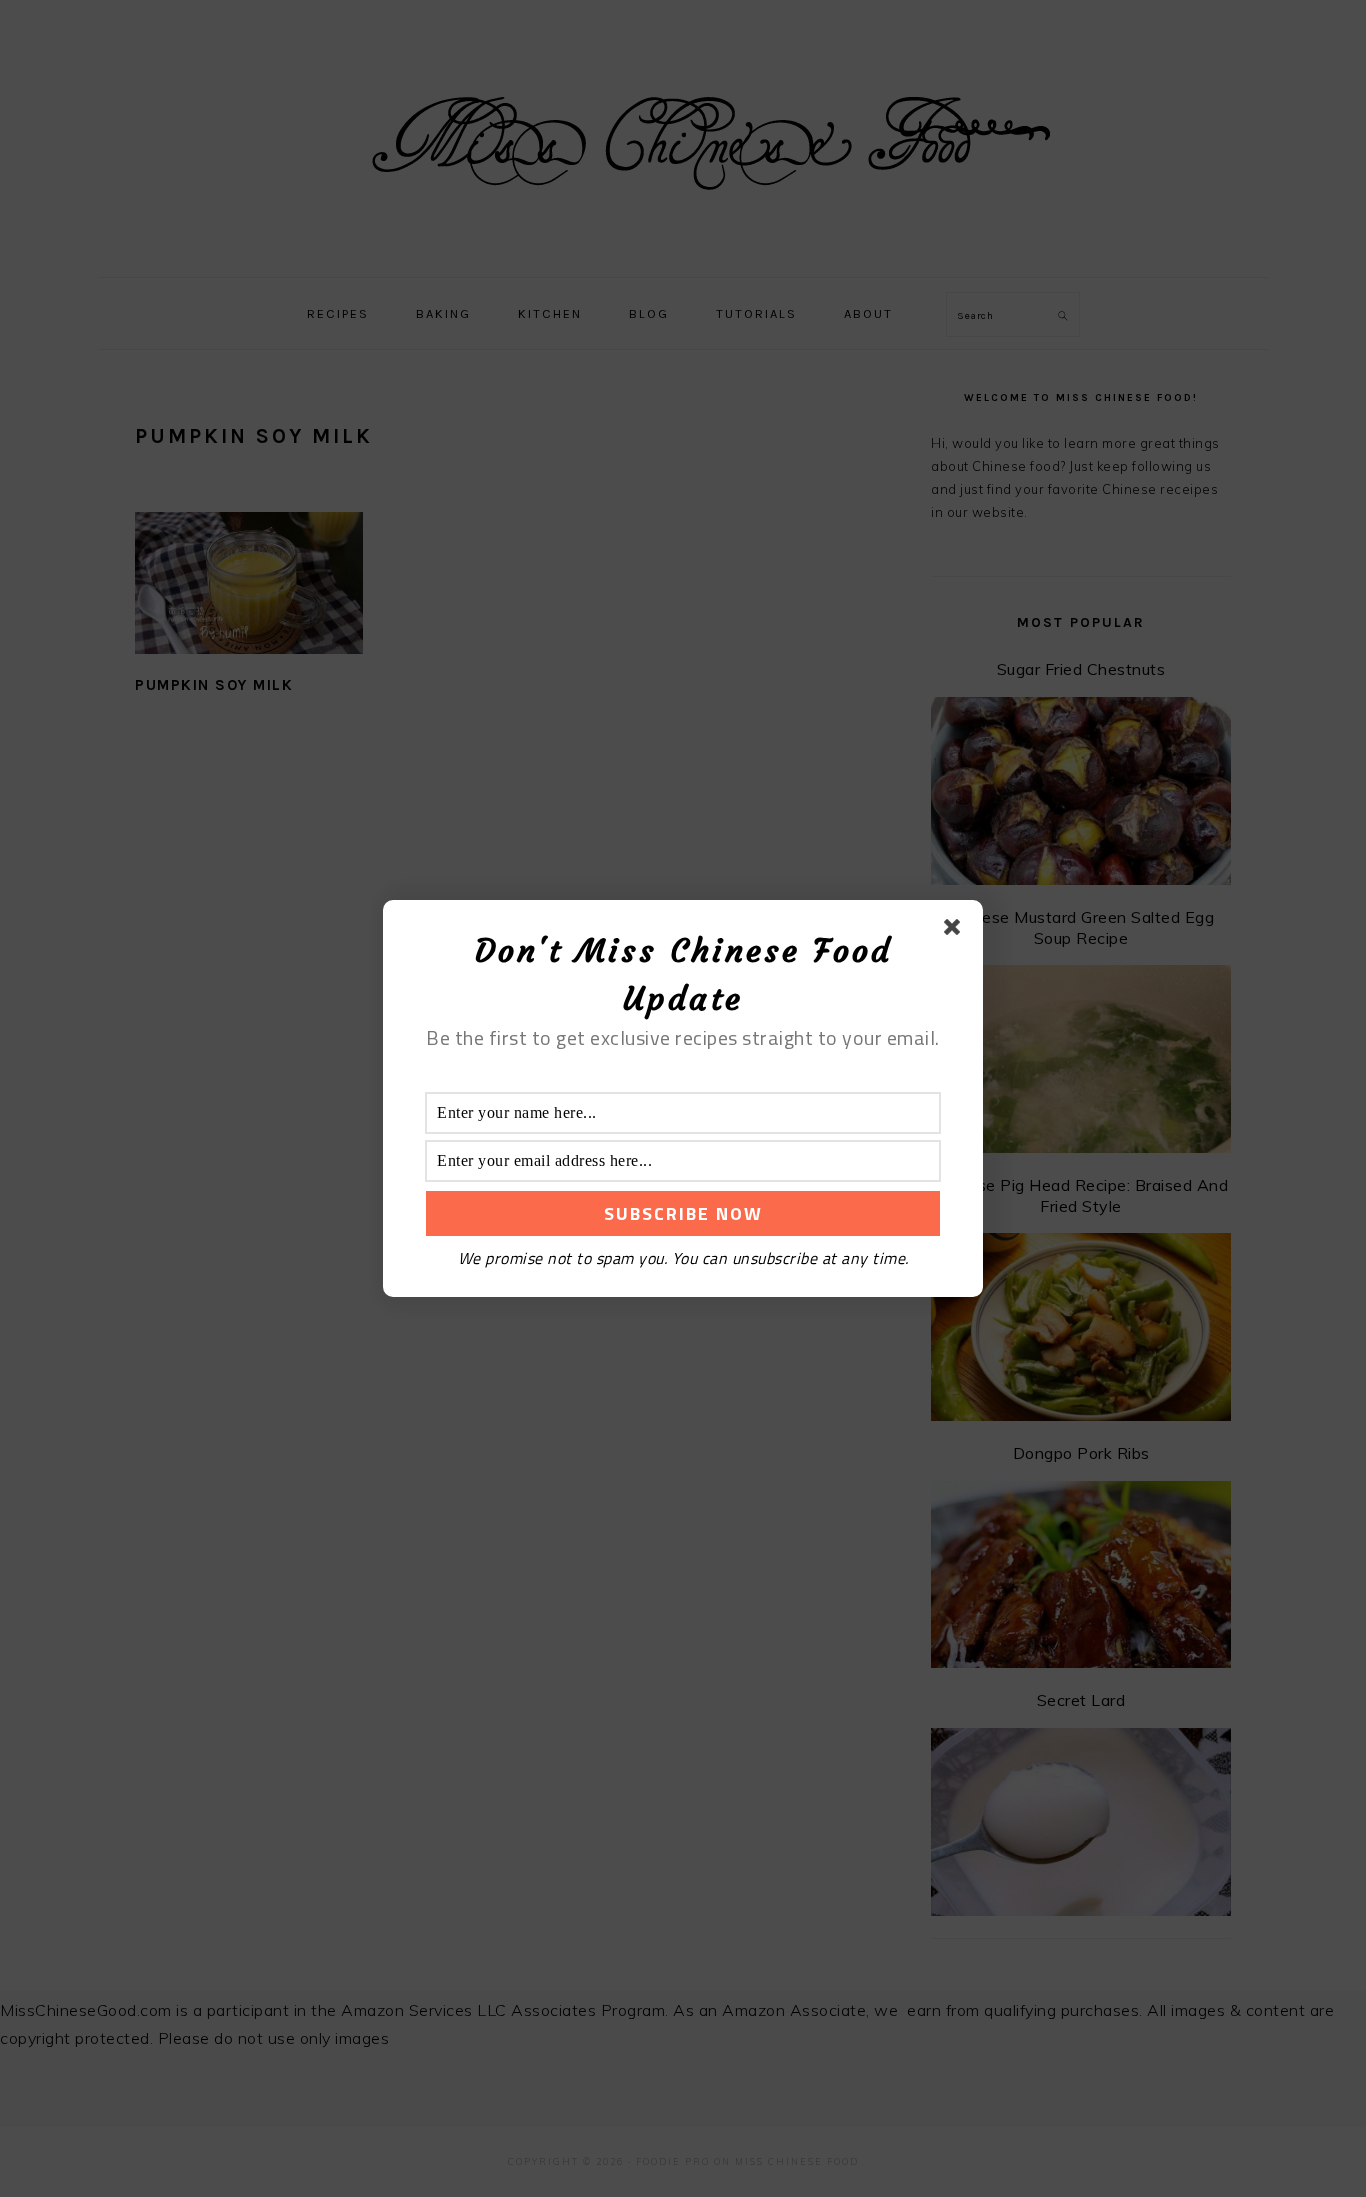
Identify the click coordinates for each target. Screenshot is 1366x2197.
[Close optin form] (956, 931)
